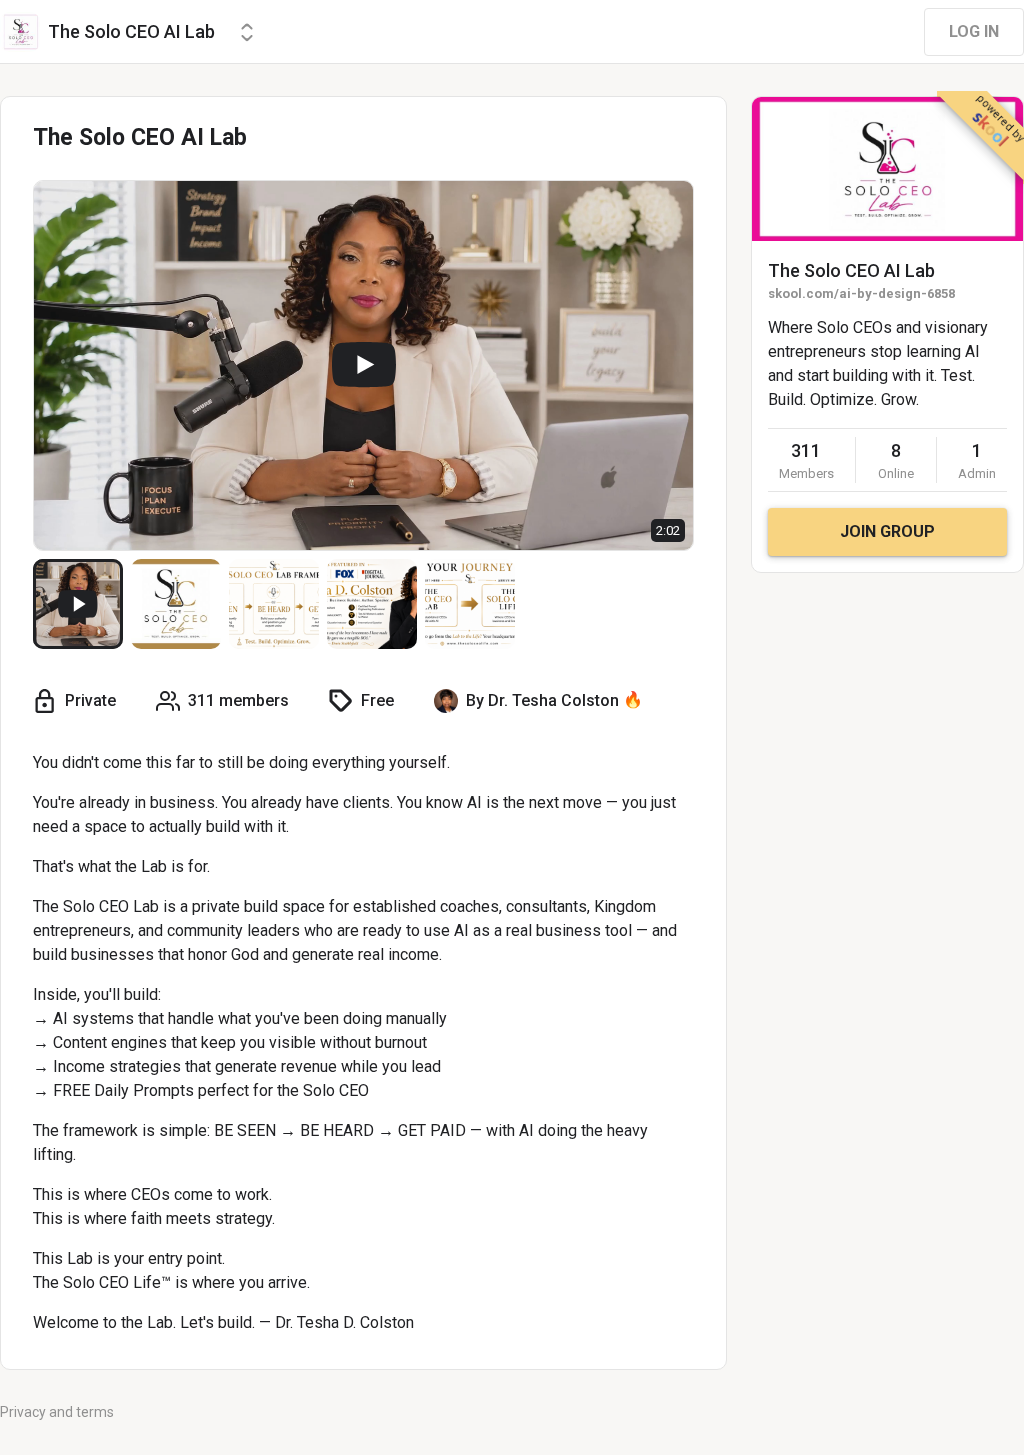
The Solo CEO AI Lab (851, 270)
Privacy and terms (57, 1412)
